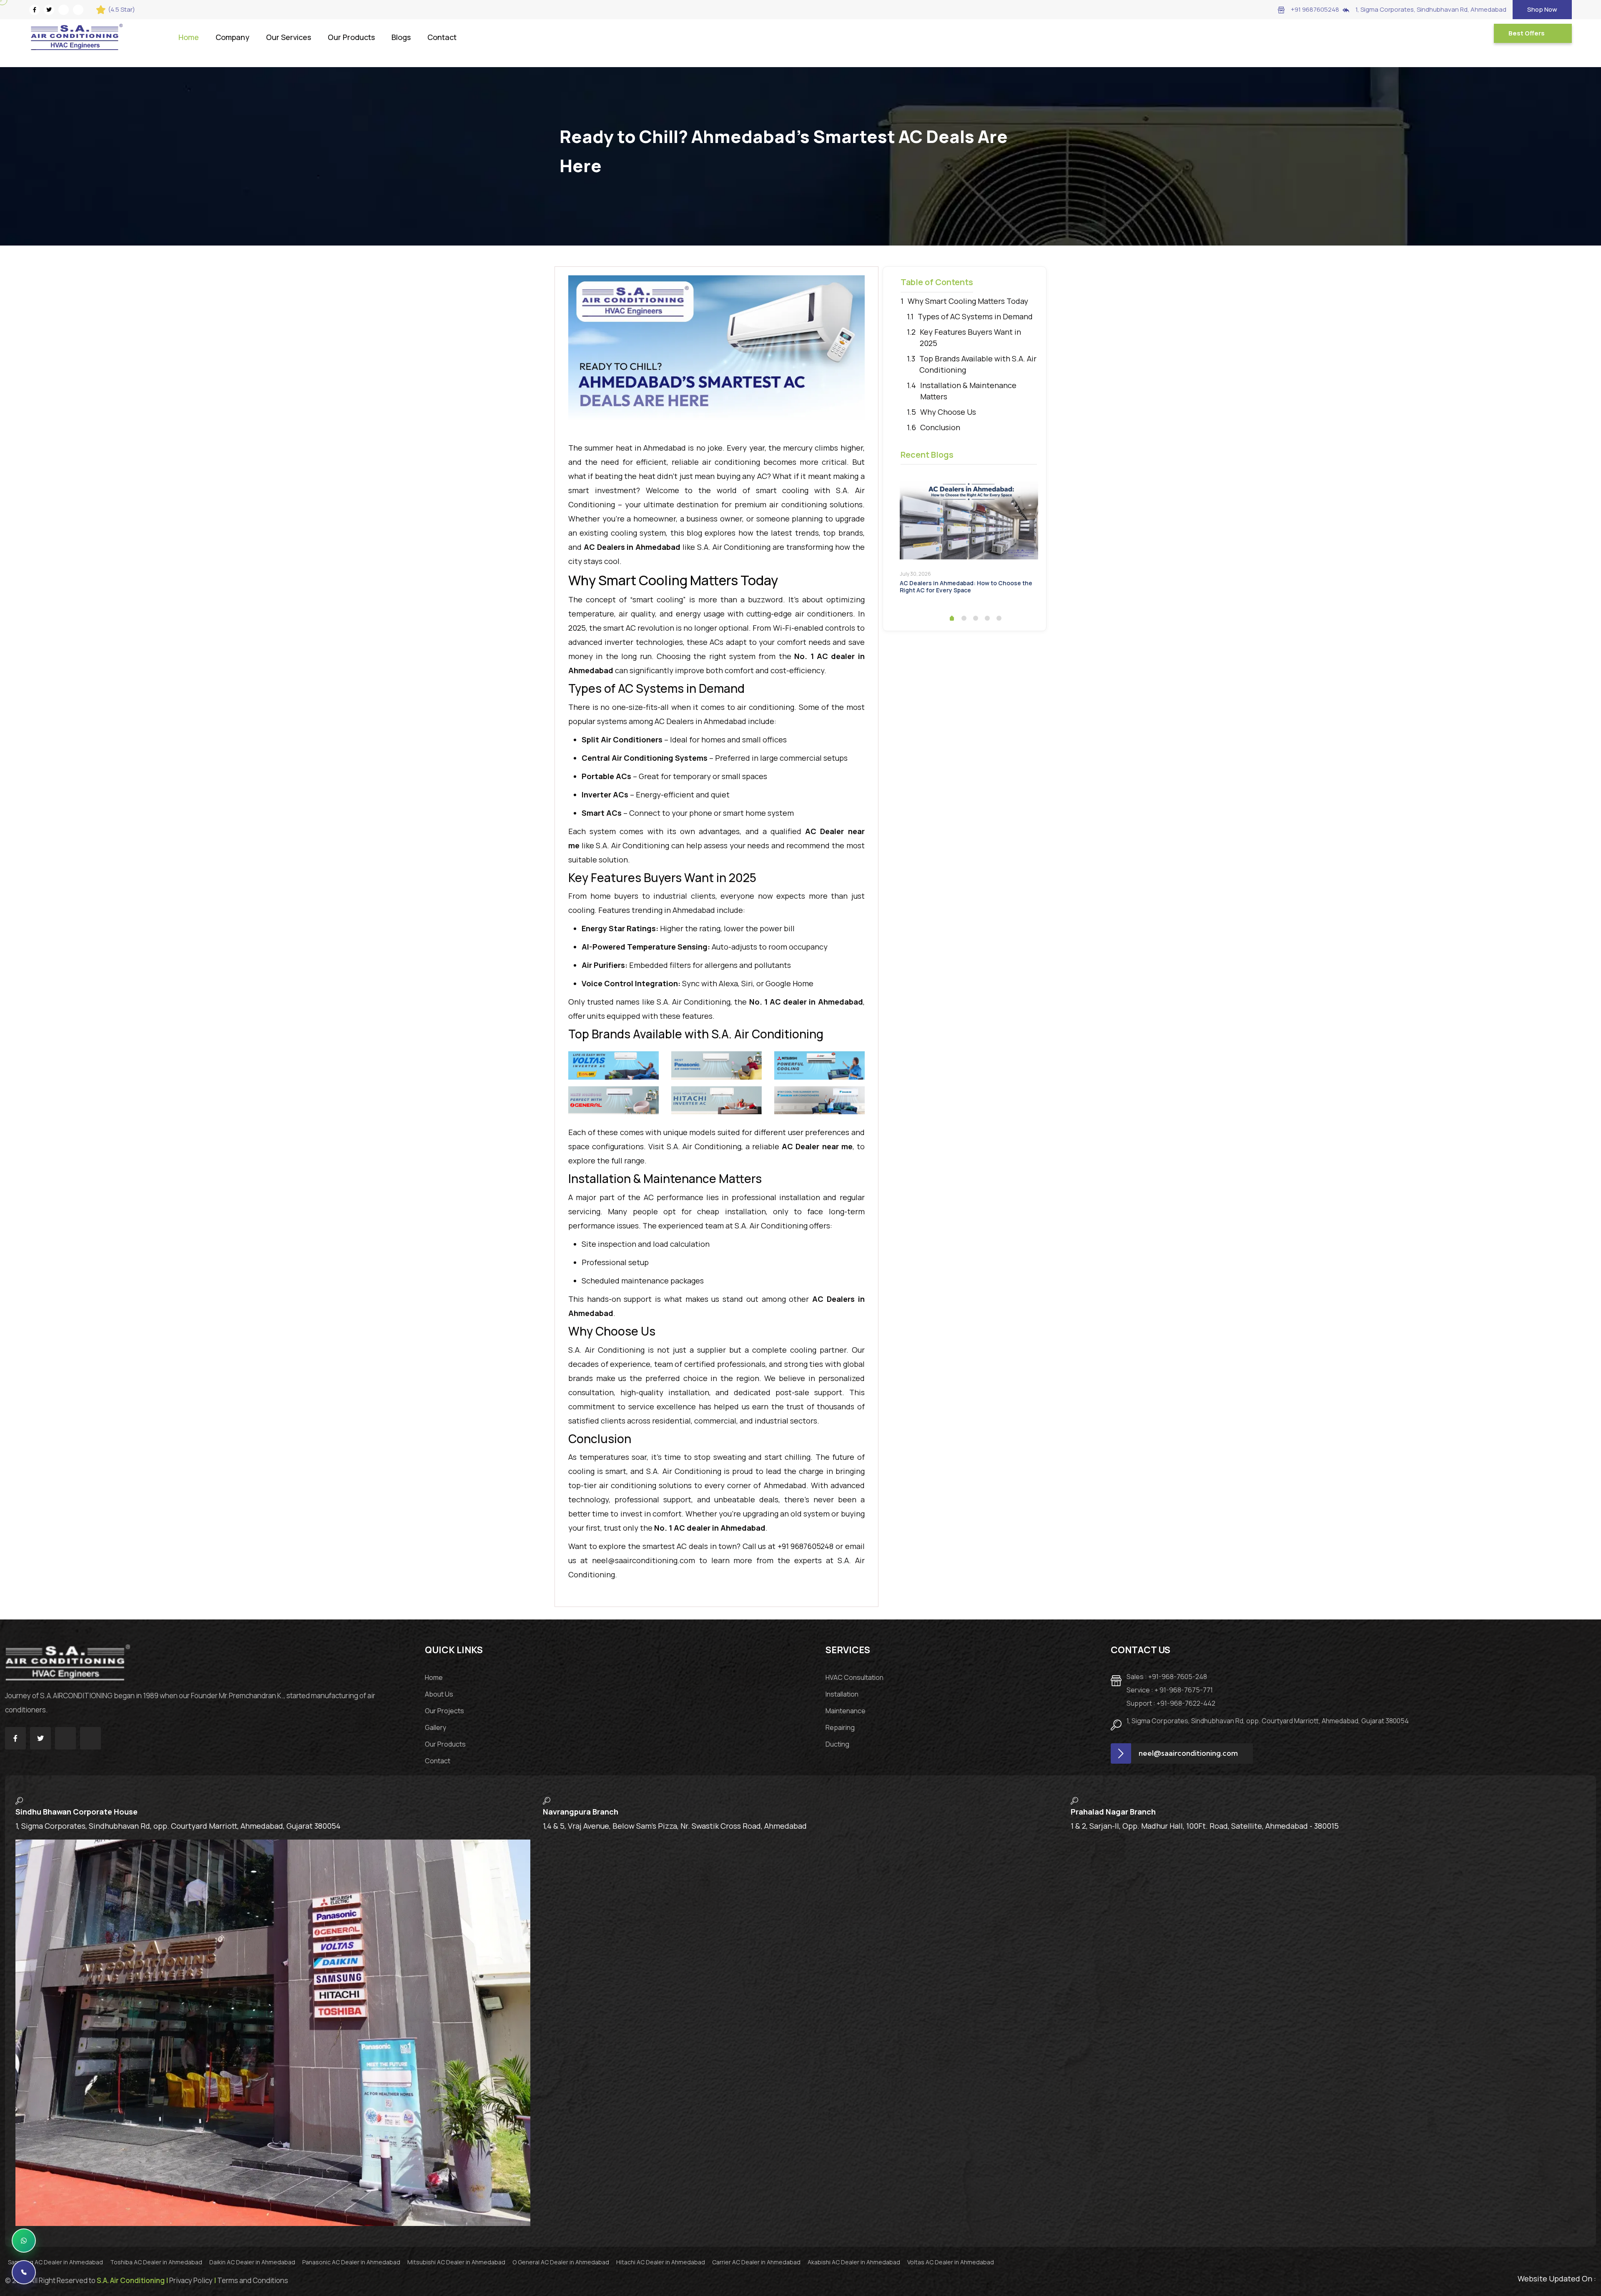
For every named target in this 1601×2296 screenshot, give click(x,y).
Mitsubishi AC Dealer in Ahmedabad (457, 2262)
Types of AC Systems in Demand (975, 316)
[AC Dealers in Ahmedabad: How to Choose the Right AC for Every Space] (969, 520)
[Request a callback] (24, 2272)
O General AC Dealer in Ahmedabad (561, 2262)
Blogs (401, 37)
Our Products (351, 37)
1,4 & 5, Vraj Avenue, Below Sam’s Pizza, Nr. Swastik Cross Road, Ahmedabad (675, 1826)
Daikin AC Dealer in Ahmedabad (253, 2262)
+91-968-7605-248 (1167, 1677)
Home (189, 37)
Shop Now (1542, 9)
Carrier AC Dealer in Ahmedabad (757, 2262)
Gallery (435, 1727)
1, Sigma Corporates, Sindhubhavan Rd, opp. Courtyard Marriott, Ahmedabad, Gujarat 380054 (1268, 1721)
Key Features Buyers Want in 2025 (970, 337)
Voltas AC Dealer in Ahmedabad (951, 2262)
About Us (439, 1694)
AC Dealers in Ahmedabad (700, 721)
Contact (442, 37)
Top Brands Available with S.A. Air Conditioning (978, 364)
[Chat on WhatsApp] (24, 2241)
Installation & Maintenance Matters (968, 391)
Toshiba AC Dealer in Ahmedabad (157, 2262)
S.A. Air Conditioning (606, 1350)
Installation (842, 1694)
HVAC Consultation (854, 1677)
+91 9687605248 (1315, 9)
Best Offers (1527, 33)
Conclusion (940, 427)
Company (232, 37)
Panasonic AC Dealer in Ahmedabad (352, 2262)
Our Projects (444, 1711)
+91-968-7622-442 (1171, 1703)
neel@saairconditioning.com (644, 1560)
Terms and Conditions (253, 2280)
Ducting (837, 1744)
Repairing (840, 1727)
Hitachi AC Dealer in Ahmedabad (661, 2262)
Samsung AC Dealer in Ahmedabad (56, 2262)
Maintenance (846, 1711)
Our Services (289, 37)
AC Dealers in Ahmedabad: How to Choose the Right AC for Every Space (966, 587)
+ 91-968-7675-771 (1170, 1690)
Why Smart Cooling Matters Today (968, 301)
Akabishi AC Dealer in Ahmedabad (854, 2262)
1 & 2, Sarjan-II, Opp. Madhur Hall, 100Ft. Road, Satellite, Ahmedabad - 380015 (1205, 1826)
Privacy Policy (191, 2280)
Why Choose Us (948, 412)
